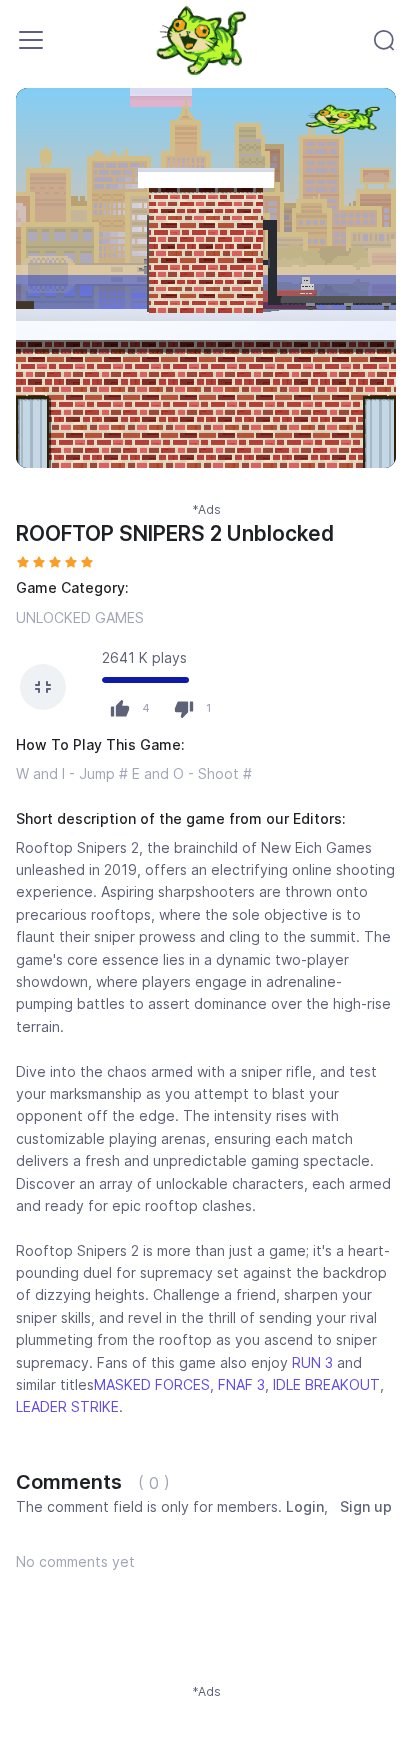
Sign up (366, 1506)
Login (305, 1506)
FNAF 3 (241, 1384)
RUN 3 (312, 1362)
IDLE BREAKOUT (326, 1384)
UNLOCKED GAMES (80, 617)
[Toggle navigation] (31, 40)
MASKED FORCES (152, 1384)
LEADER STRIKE (67, 1406)
